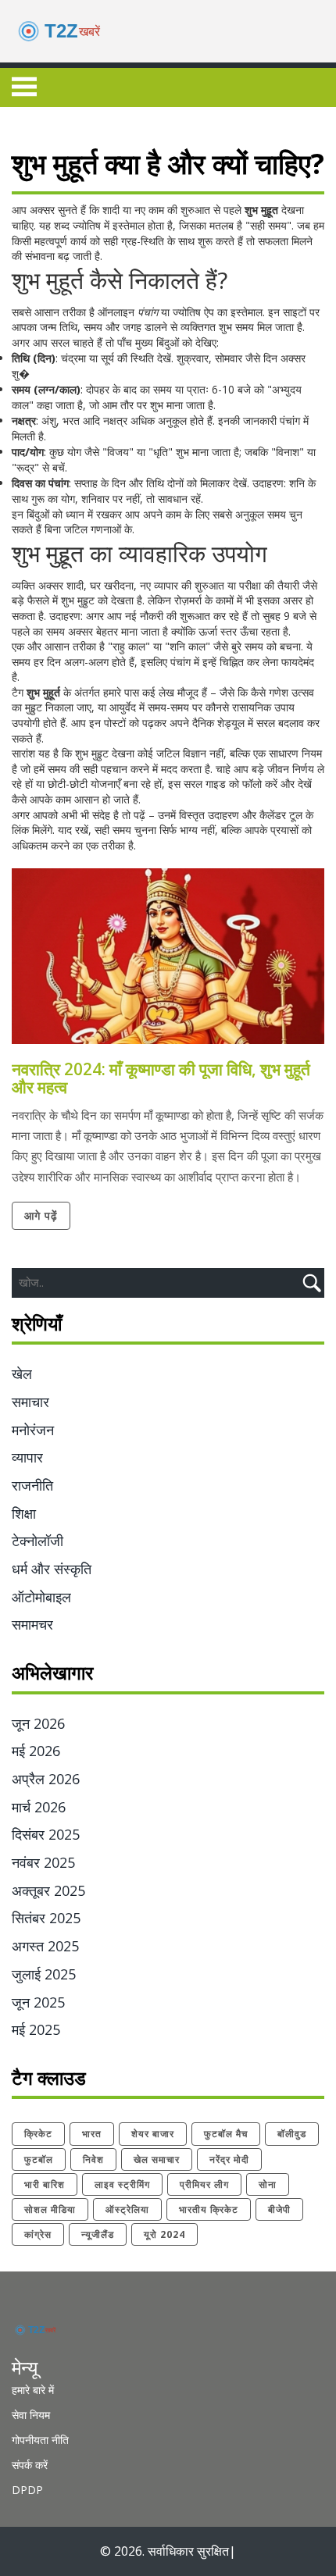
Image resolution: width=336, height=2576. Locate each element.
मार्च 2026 (39, 1807)
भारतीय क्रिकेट (209, 2209)
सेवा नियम (31, 2415)
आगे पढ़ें (41, 1215)
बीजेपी (279, 2209)
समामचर (32, 1624)
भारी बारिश (45, 2184)
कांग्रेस (38, 2234)
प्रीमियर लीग (204, 2184)
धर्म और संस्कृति (52, 1569)
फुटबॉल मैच (226, 2134)
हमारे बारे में (33, 2390)
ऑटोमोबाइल (41, 1597)
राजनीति (32, 1485)
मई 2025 (36, 2029)
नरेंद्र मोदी (229, 2159)
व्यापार (27, 1457)
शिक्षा (24, 1513)
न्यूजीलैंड (98, 2234)
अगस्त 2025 (45, 1946)
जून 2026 (38, 1723)
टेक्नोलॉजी (38, 1541)
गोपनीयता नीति (40, 2440)
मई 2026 (36, 1751)
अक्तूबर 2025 (48, 1890)
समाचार (30, 1402)
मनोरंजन (33, 1430)
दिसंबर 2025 (46, 1834)
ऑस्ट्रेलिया (127, 2209)
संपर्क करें (30, 2465)
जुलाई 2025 (44, 1974)
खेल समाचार (157, 2159)
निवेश (93, 2159)
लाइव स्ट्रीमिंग (122, 2184)
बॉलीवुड (292, 2134)
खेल (22, 1374)
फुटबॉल (39, 2159)
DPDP (27, 2490)
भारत (92, 2134)
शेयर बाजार (153, 2134)
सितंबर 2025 (46, 1918)
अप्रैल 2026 (46, 1779)
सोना (268, 2184)
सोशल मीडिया (50, 2209)
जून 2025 (38, 2002)
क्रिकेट (38, 2134)
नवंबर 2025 (43, 1862)
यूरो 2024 (164, 2234)
